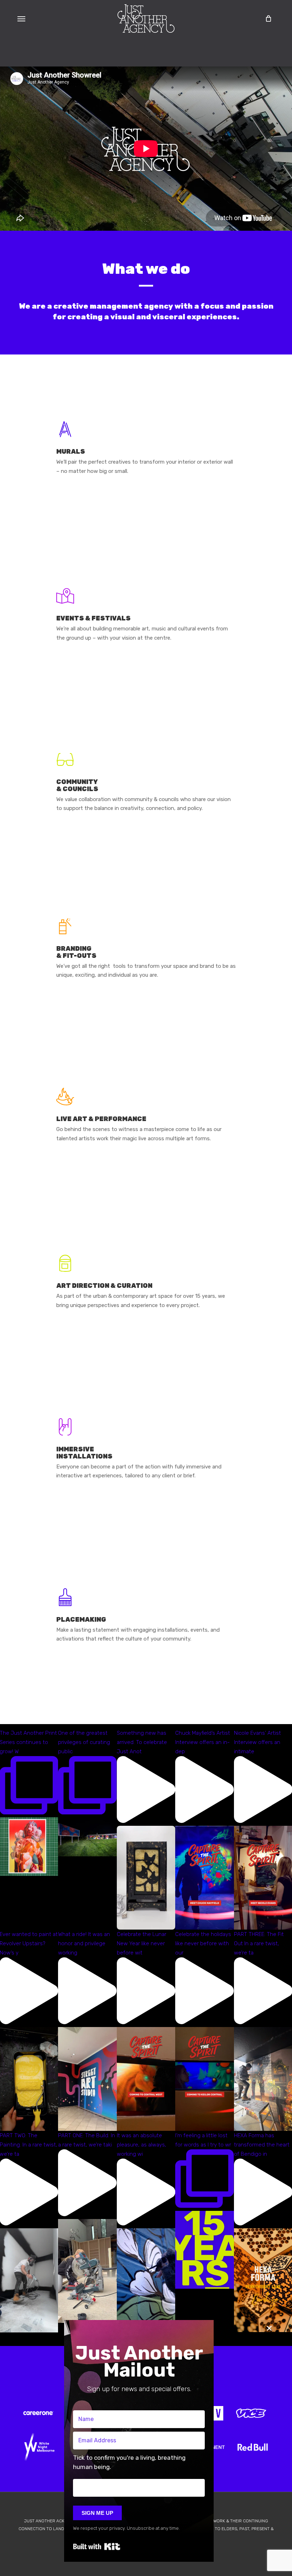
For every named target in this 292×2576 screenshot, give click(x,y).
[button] (21, 18)
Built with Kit (97, 2546)
